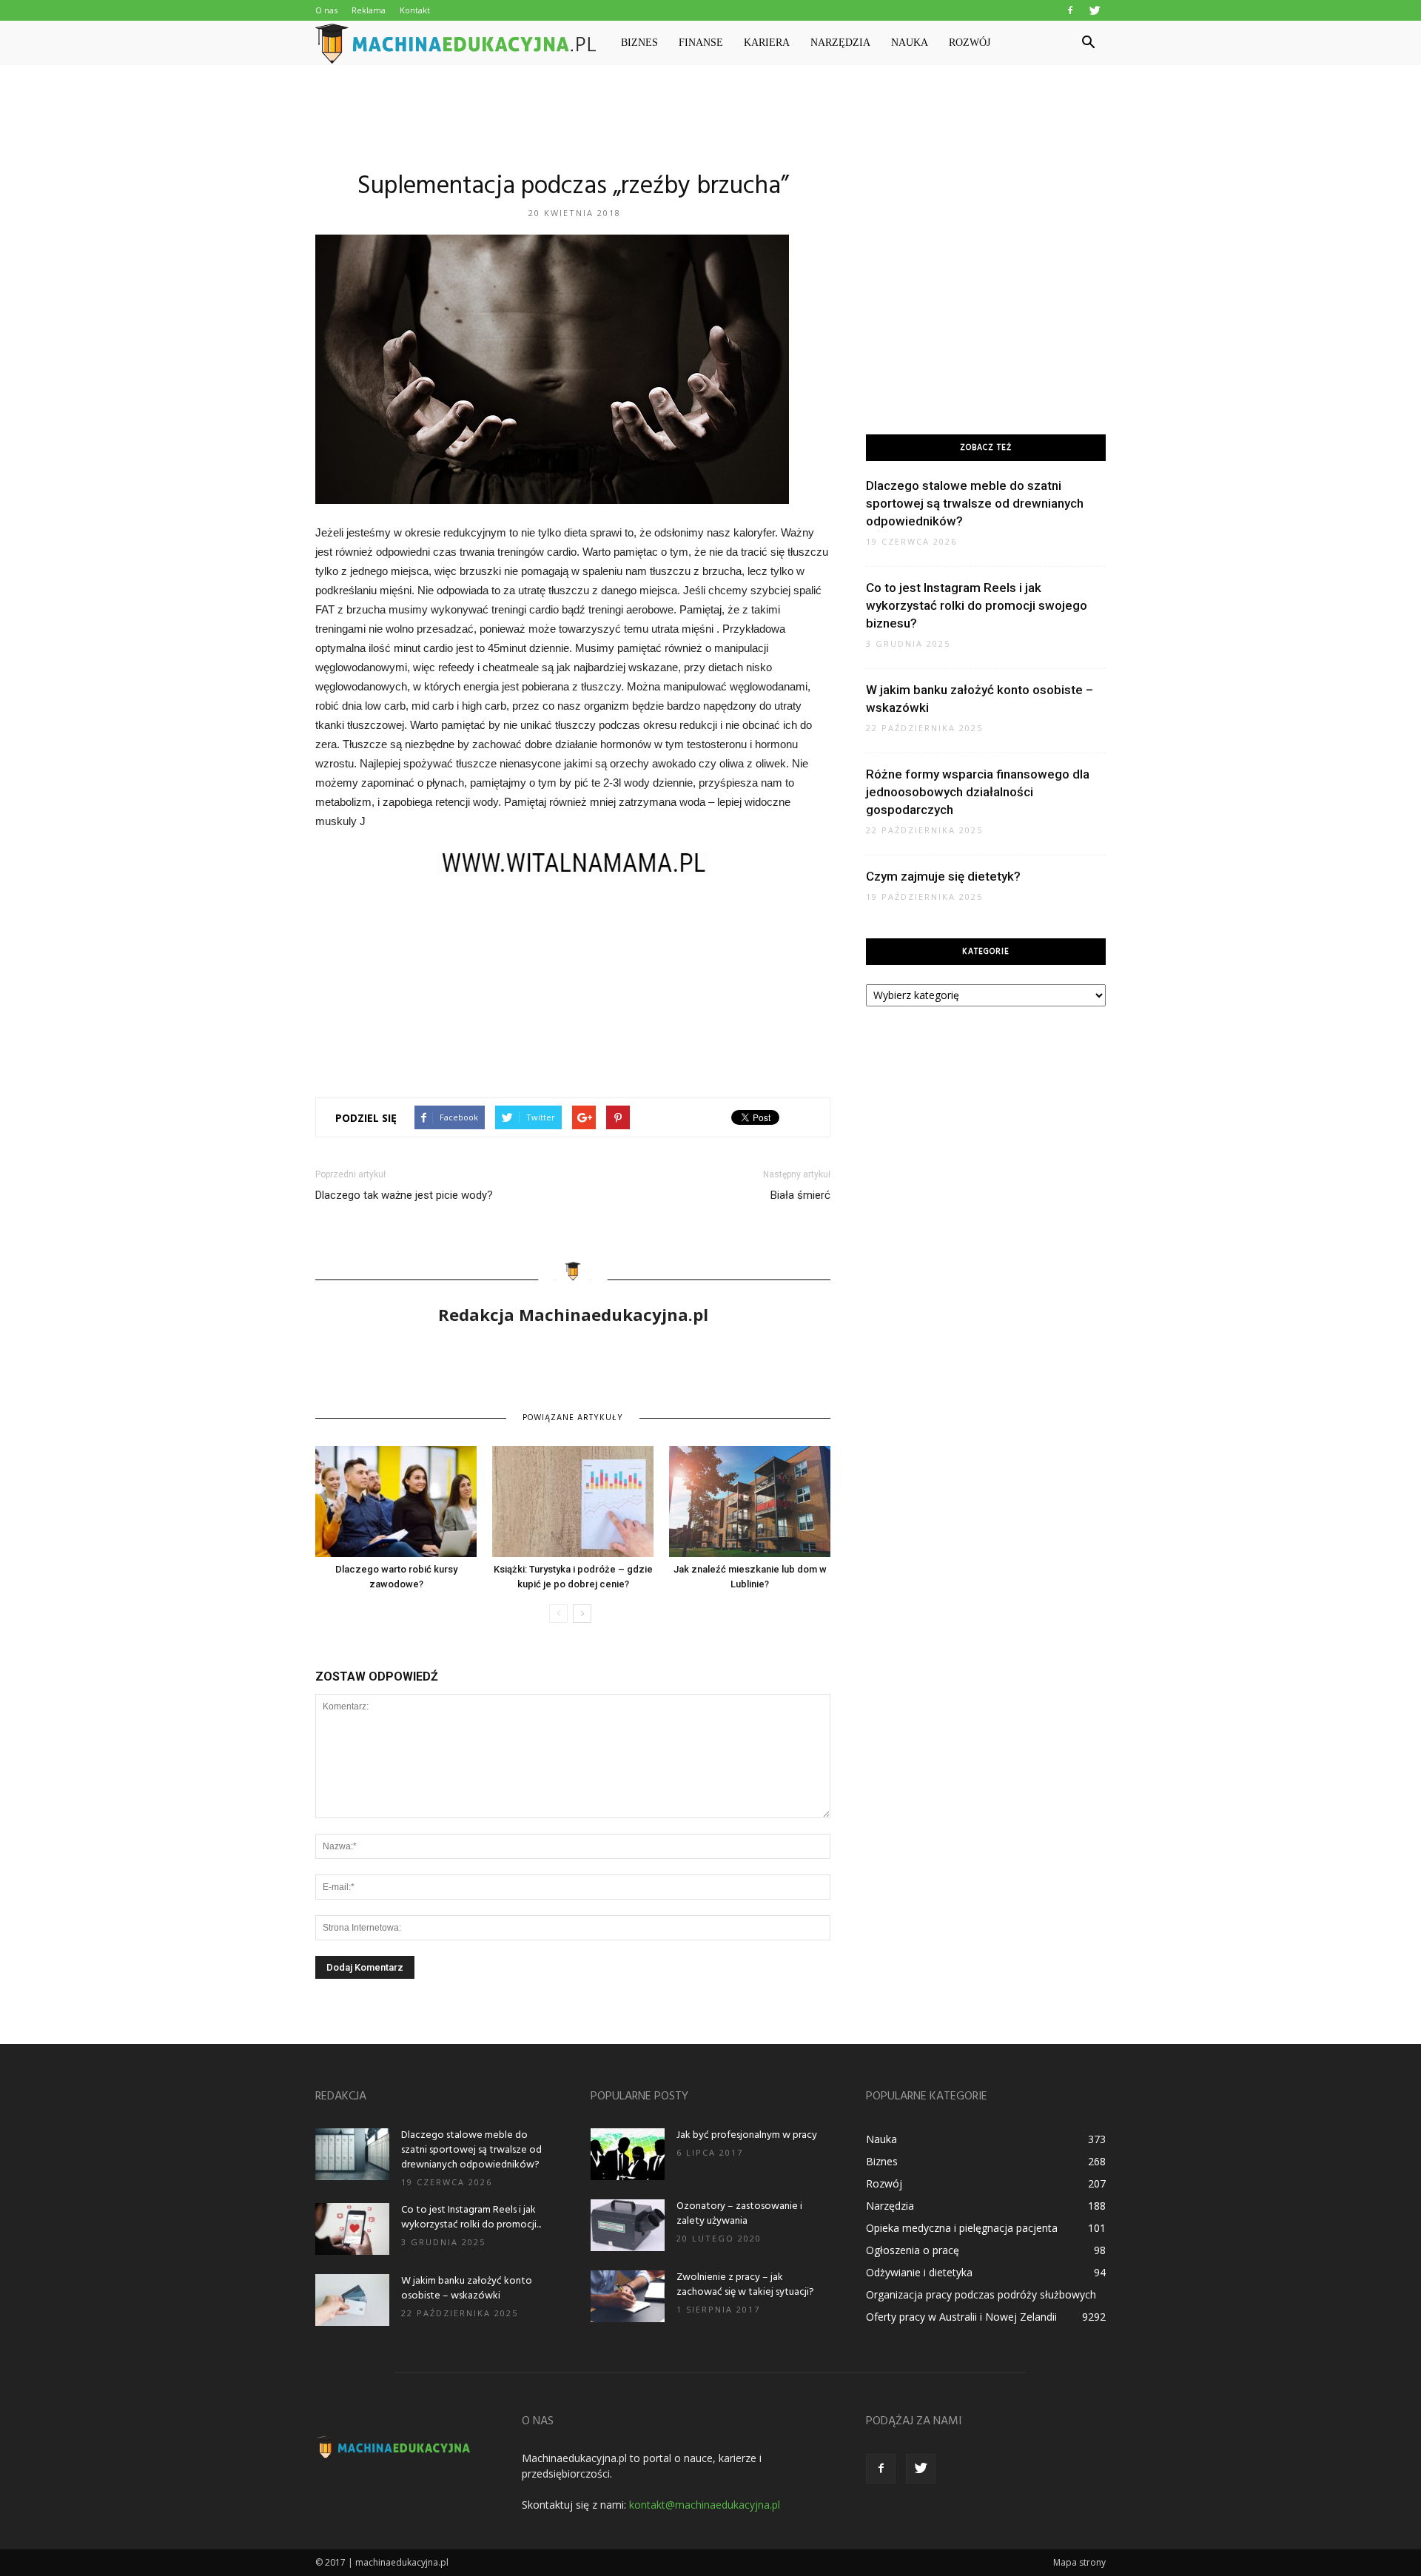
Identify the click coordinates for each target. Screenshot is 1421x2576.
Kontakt (415, 10)
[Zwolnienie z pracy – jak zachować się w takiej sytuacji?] (628, 2296)
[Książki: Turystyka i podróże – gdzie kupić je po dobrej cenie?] (573, 1501)
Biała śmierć (800, 1195)
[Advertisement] (710, 116)
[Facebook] (1070, 10)
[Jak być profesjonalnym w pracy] (628, 2154)
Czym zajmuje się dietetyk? (943, 876)
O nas (326, 10)
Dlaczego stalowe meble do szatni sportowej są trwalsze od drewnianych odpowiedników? (975, 503)
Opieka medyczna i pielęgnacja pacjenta (962, 2228)
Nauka (910, 43)
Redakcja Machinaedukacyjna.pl (573, 1314)
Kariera (767, 43)
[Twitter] (1095, 10)
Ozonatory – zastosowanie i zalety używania (739, 2214)
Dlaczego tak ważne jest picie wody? (404, 1195)
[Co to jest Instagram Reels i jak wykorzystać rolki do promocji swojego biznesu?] (352, 2229)
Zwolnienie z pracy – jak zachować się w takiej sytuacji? (745, 2285)
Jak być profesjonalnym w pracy (747, 2135)
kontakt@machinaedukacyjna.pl (705, 2505)
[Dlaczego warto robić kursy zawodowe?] (396, 1501)
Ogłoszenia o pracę (913, 2250)
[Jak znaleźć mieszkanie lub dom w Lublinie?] (750, 1501)
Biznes (639, 43)
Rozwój (970, 43)
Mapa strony (1079, 2562)
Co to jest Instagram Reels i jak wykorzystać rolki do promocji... (471, 2217)
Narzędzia (840, 43)
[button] (1088, 43)
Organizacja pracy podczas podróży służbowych (981, 2294)
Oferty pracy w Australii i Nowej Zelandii (961, 2317)
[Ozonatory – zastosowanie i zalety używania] (628, 2225)
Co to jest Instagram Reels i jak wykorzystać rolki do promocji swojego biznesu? (977, 605)
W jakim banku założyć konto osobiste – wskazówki (467, 2289)
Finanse (701, 43)
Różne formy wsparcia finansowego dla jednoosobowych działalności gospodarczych (978, 792)
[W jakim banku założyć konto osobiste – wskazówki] (352, 2300)
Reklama (369, 10)
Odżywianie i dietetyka (919, 2272)
